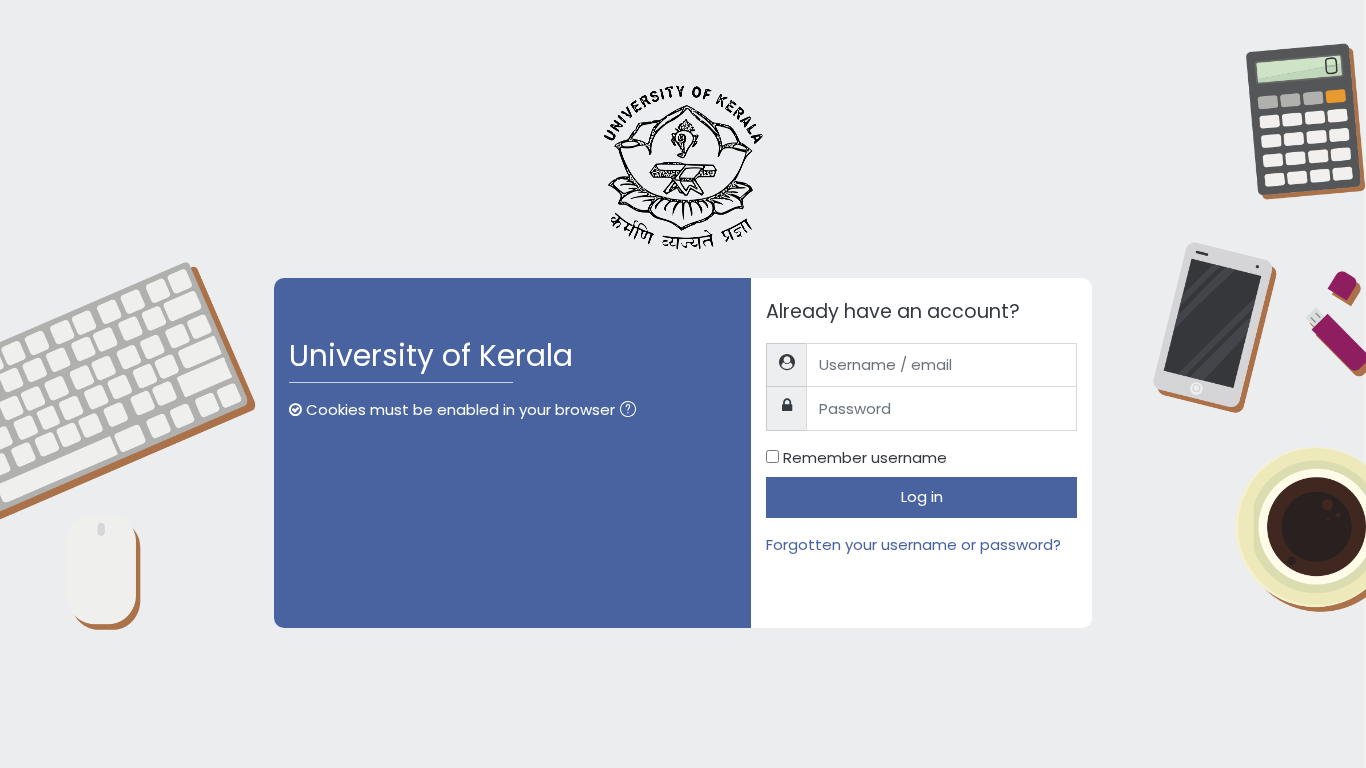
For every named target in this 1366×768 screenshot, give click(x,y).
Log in (922, 496)
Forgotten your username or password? (913, 544)
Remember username (865, 457)
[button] (632, 411)
